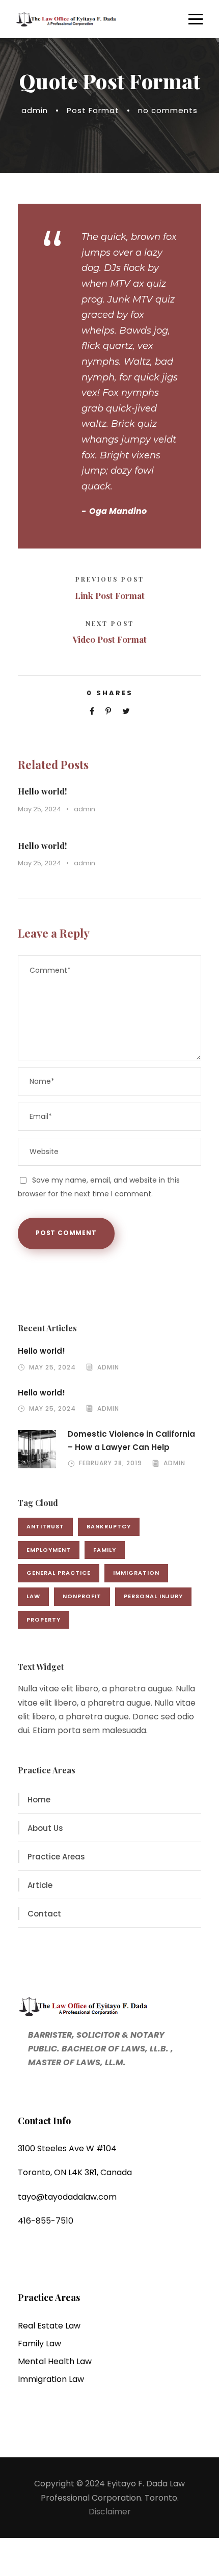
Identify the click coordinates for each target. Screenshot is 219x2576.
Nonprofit (82, 1596)
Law (33, 1596)
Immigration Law (51, 2379)
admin (35, 110)
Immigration (136, 1573)
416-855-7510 (46, 2221)
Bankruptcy (109, 1526)
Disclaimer (110, 2512)
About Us (45, 1828)
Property (44, 1620)
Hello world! (42, 791)
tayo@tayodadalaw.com (67, 2197)
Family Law (39, 2344)
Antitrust (45, 1526)
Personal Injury (153, 1596)
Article (40, 1885)
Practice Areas (56, 1857)
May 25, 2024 (39, 809)
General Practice (59, 1573)
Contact (44, 1914)
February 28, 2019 (111, 1463)
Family (105, 1550)
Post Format (93, 110)
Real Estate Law (49, 2326)
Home (39, 1800)
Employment (49, 1550)
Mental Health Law (55, 2361)
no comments (168, 110)
